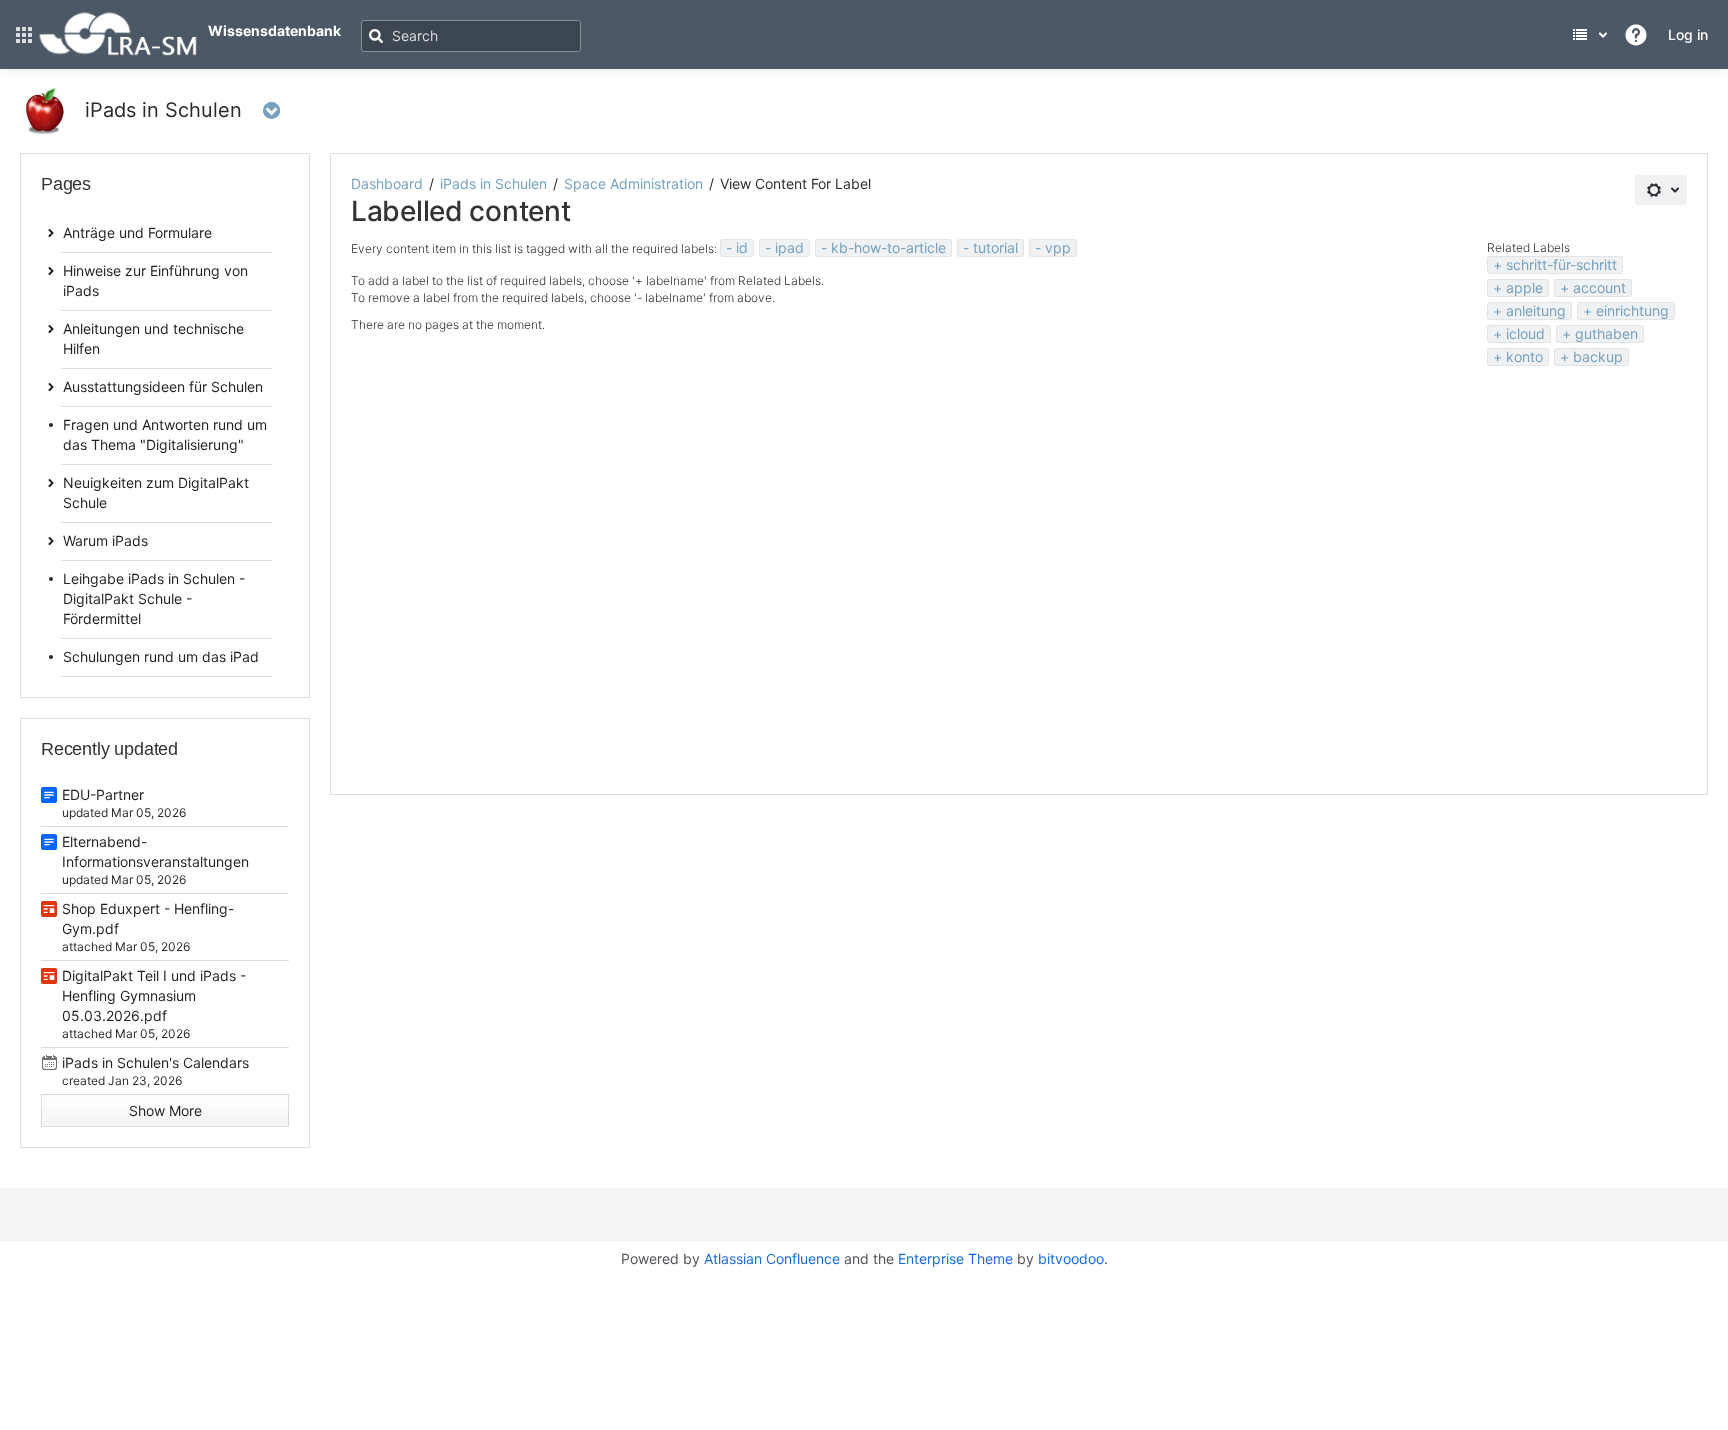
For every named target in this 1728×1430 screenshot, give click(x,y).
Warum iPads (105, 540)
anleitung (1536, 310)
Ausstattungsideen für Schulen (163, 386)
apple (1524, 287)
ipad (789, 247)
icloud (1525, 333)
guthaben (1606, 333)
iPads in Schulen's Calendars (155, 1062)
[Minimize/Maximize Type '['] (320, 189)
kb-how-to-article (888, 247)
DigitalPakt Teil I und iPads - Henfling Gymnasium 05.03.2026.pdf (154, 995)
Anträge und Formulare (137, 232)
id (742, 247)
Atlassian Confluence (772, 1258)
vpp (1058, 247)
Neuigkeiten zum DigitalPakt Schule (156, 492)
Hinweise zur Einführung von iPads (155, 280)
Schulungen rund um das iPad (161, 656)
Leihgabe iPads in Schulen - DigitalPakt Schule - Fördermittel (154, 598)
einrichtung (1632, 310)
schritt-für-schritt (1561, 264)
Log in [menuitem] (1688, 34)
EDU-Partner (103, 794)
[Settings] (1661, 190)
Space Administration (633, 183)
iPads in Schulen (493, 183)
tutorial (995, 247)
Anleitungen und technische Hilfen (153, 338)
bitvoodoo (1071, 1258)
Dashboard (387, 183)
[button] (24, 35)
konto (1524, 356)
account (1599, 287)
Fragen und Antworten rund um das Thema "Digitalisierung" (165, 434)
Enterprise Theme (955, 1258)
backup (1598, 356)
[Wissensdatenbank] (118, 51)
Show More (165, 1110)
